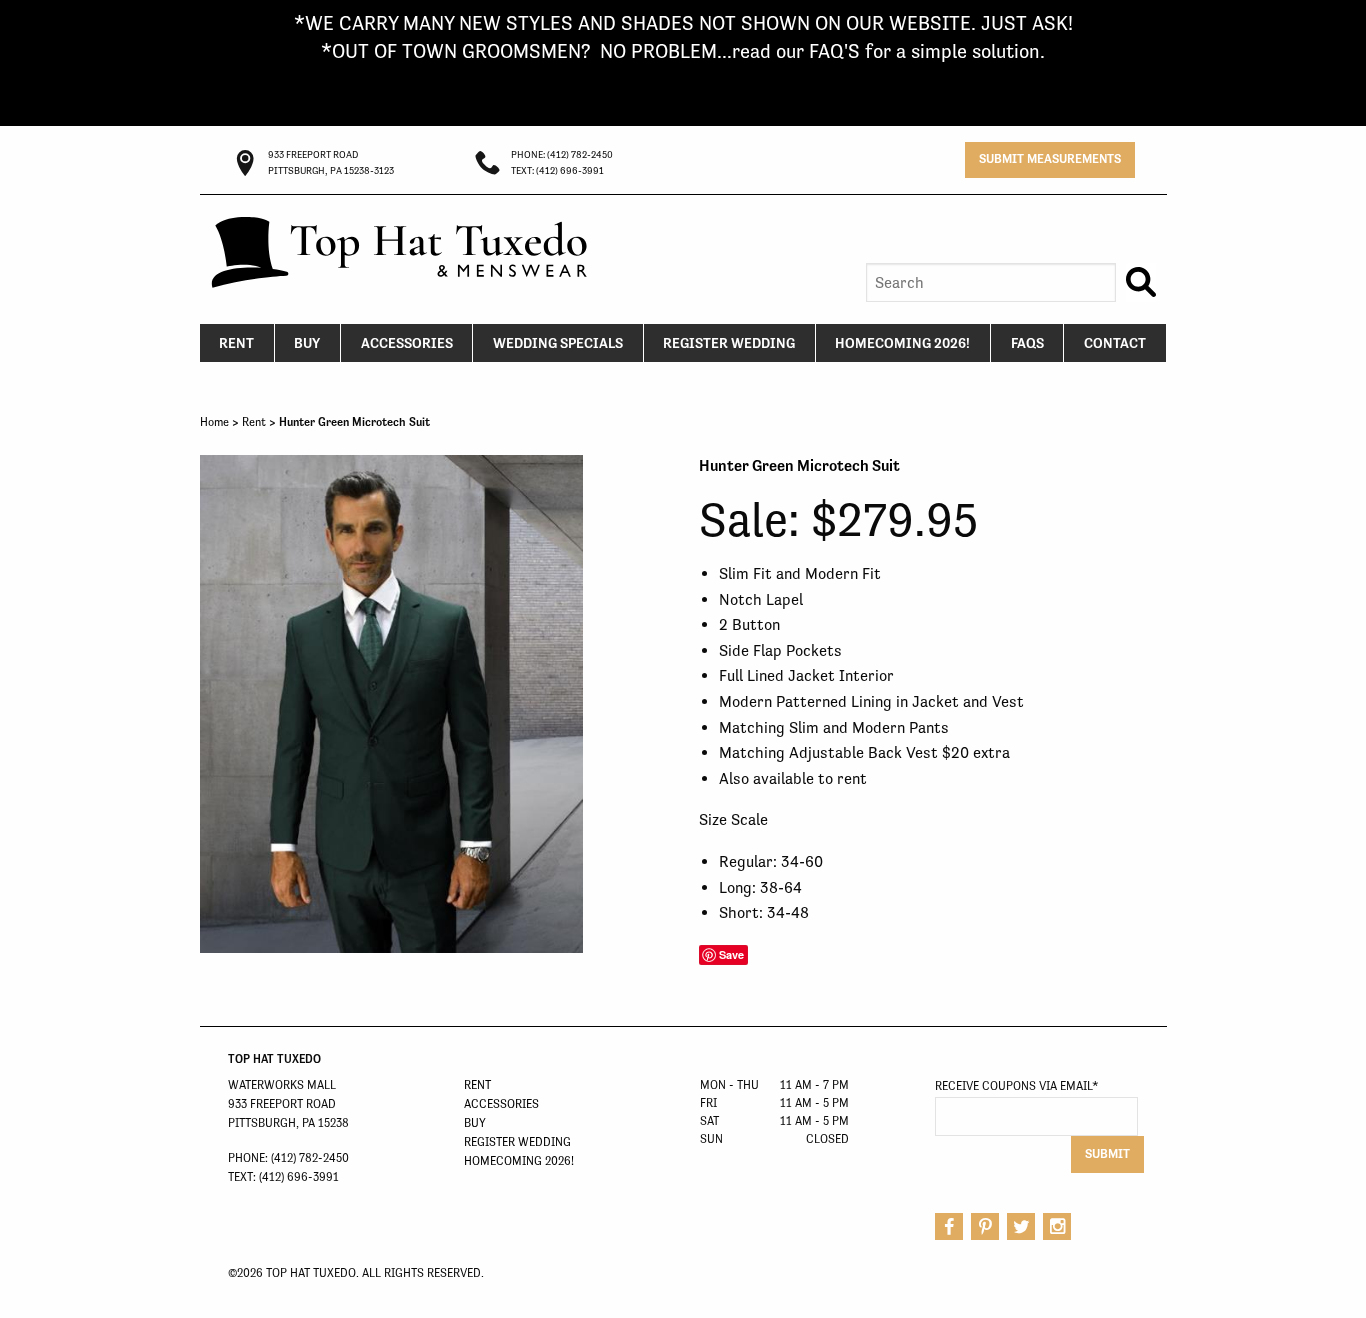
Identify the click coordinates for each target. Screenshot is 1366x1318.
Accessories (407, 343)
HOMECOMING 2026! (902, 343)
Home (214, 422)
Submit (1107, 1153)
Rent (236, 343)
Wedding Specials (558, 343)
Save (731, 954)
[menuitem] (237, 343)
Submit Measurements (1050, 158)
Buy (307, 343)
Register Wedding (729, 343)
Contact (1115, 343)
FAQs (1027, 343)
